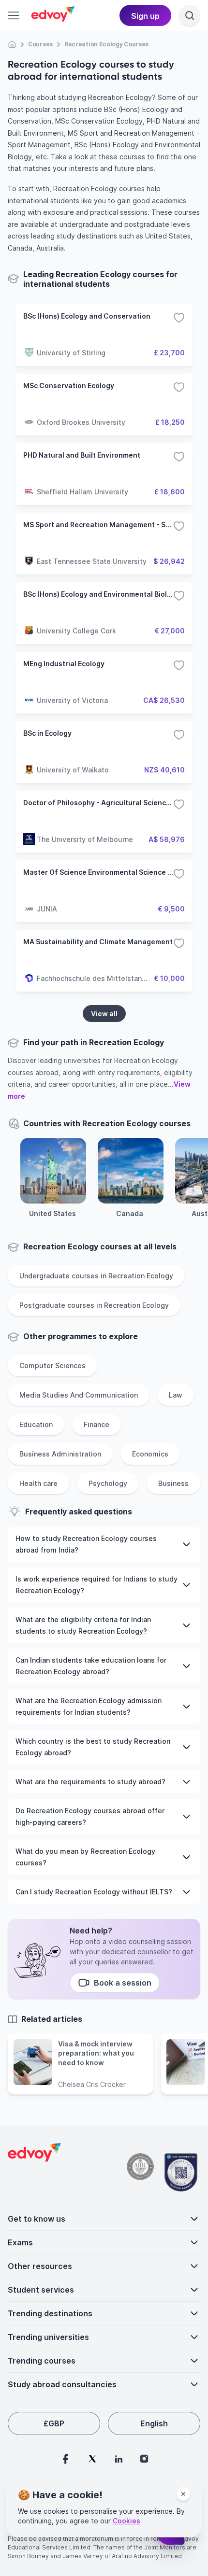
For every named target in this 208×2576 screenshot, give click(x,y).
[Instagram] (144, 2459)
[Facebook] (65, 2459)
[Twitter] (92, 2459)
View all (104, 1014)
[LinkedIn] (119, 2459)
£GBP (54, 2423)
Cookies (126, 2521)
